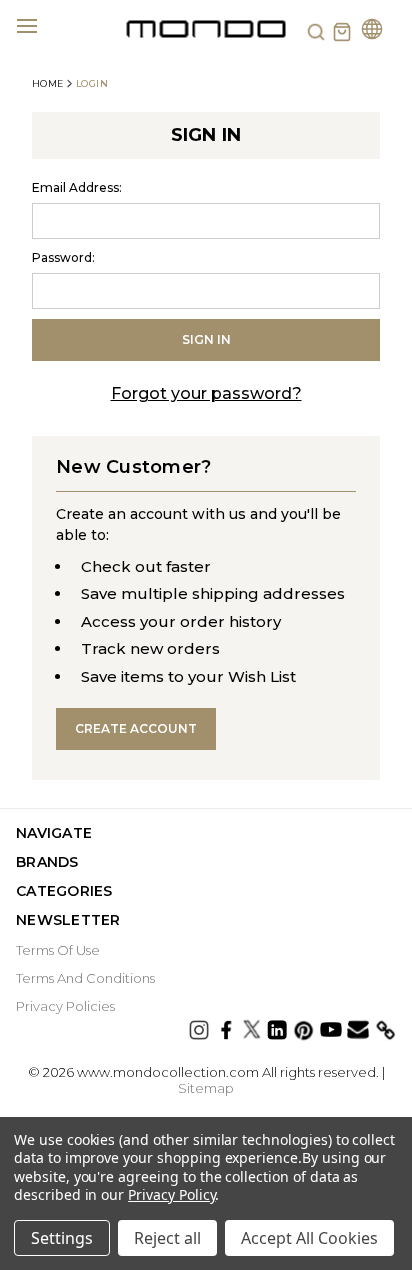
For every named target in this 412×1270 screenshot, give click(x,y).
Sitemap (206, 1088)
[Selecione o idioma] (372, 31)
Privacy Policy (171, 1194)
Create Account (136, 728)
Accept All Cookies (309, 1238)
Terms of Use (58, 950)
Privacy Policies (65, 1006)
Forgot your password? (206, 393)
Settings (62, 1238)
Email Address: (77, 187)
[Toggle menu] (38, 25)
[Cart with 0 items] (342, 32)
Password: (63, 257)
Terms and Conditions (85, 978)
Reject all (167, 1238)
